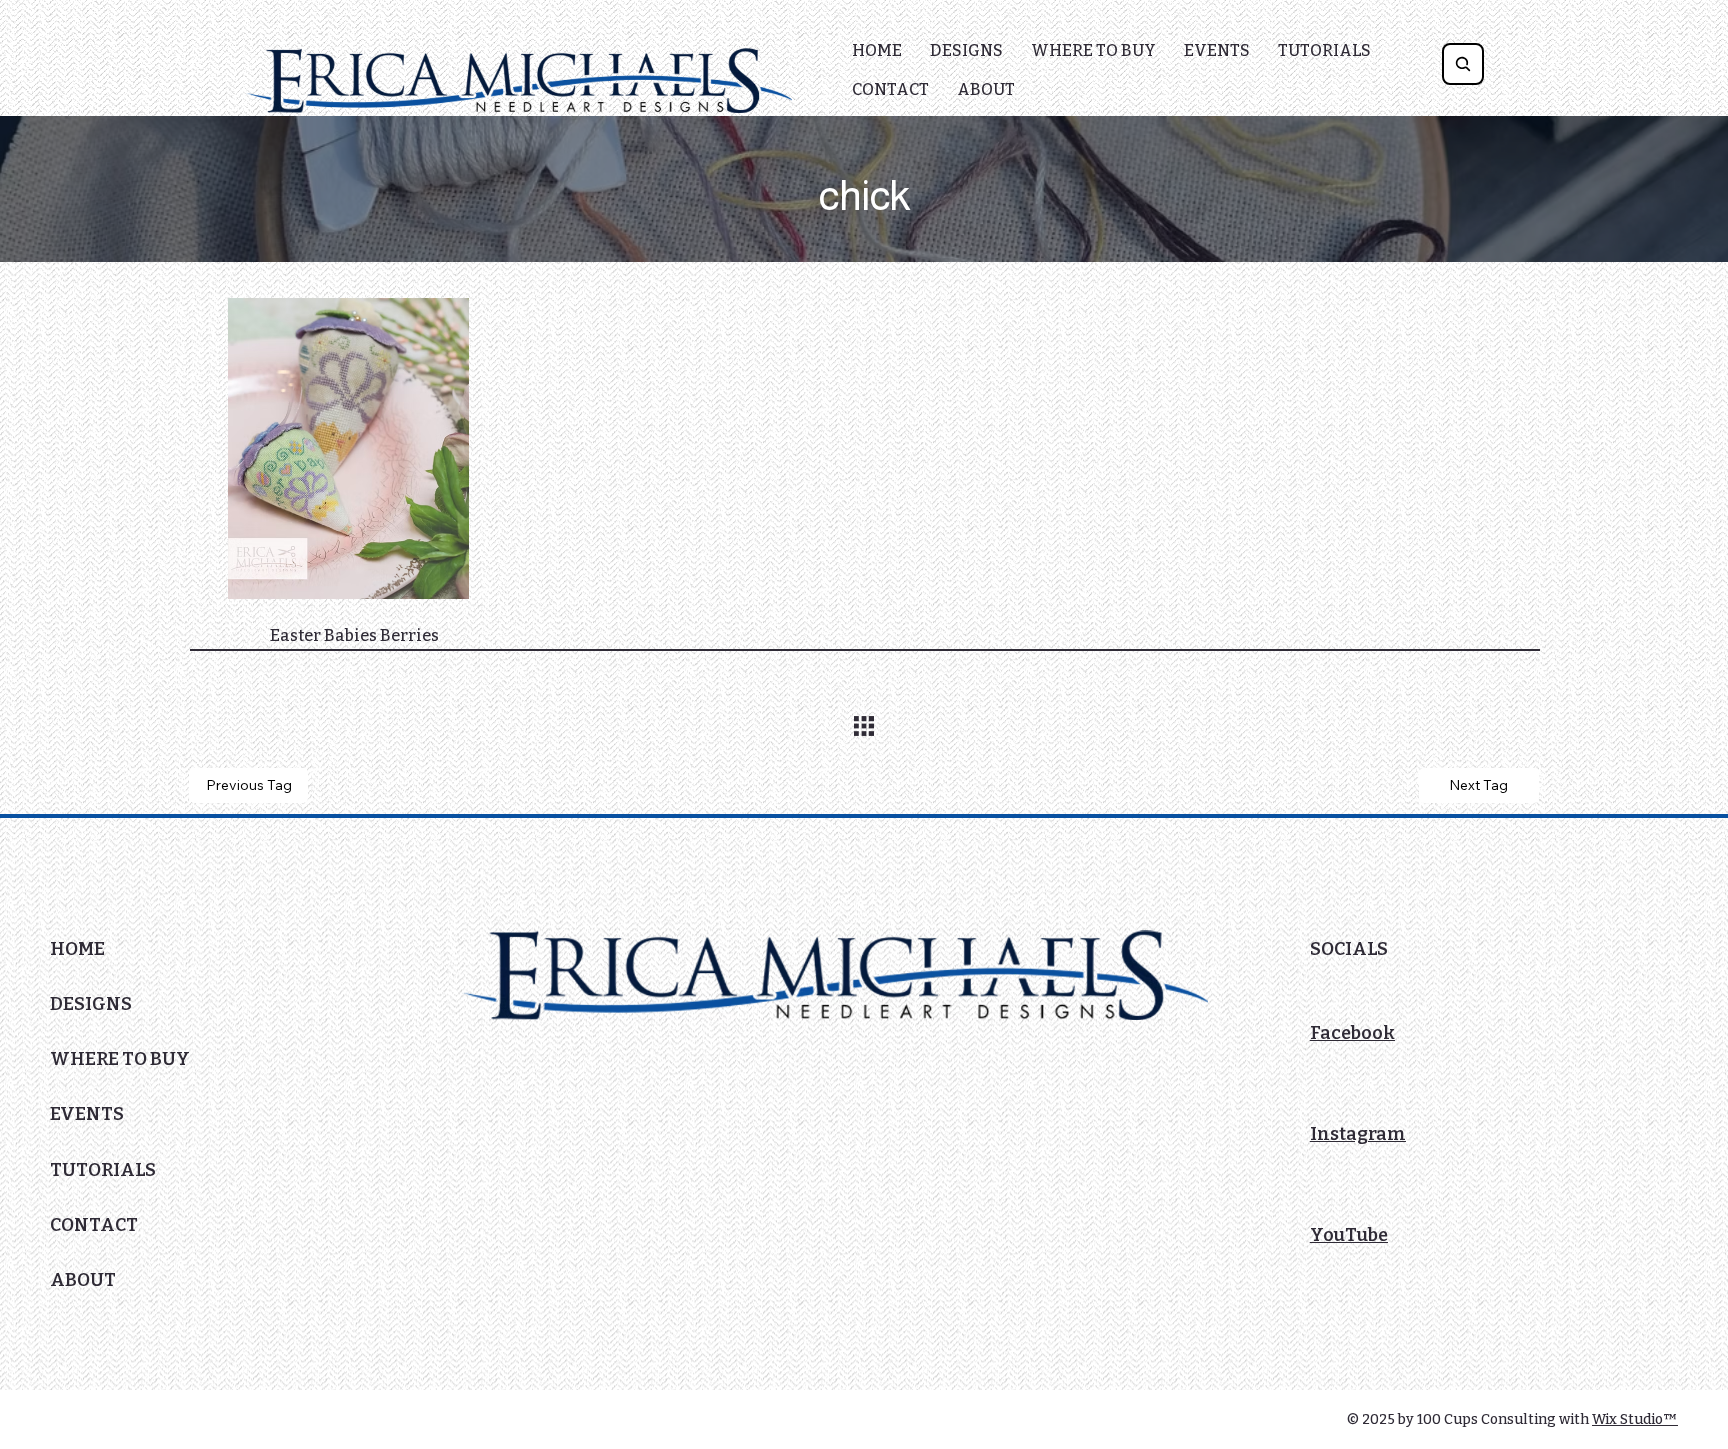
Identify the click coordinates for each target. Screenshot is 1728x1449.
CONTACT (94, 1225)
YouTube (1349, 1235)
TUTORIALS (103, 1170)
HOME (77, 949)
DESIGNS (91, 1004)
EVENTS (87, 1114)
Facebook (1352, 1033)
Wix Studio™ (1635, 1419)
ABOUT (83, 1280)
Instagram (1358, 1134)
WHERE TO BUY (120, 1059)
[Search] (1463, 64)
